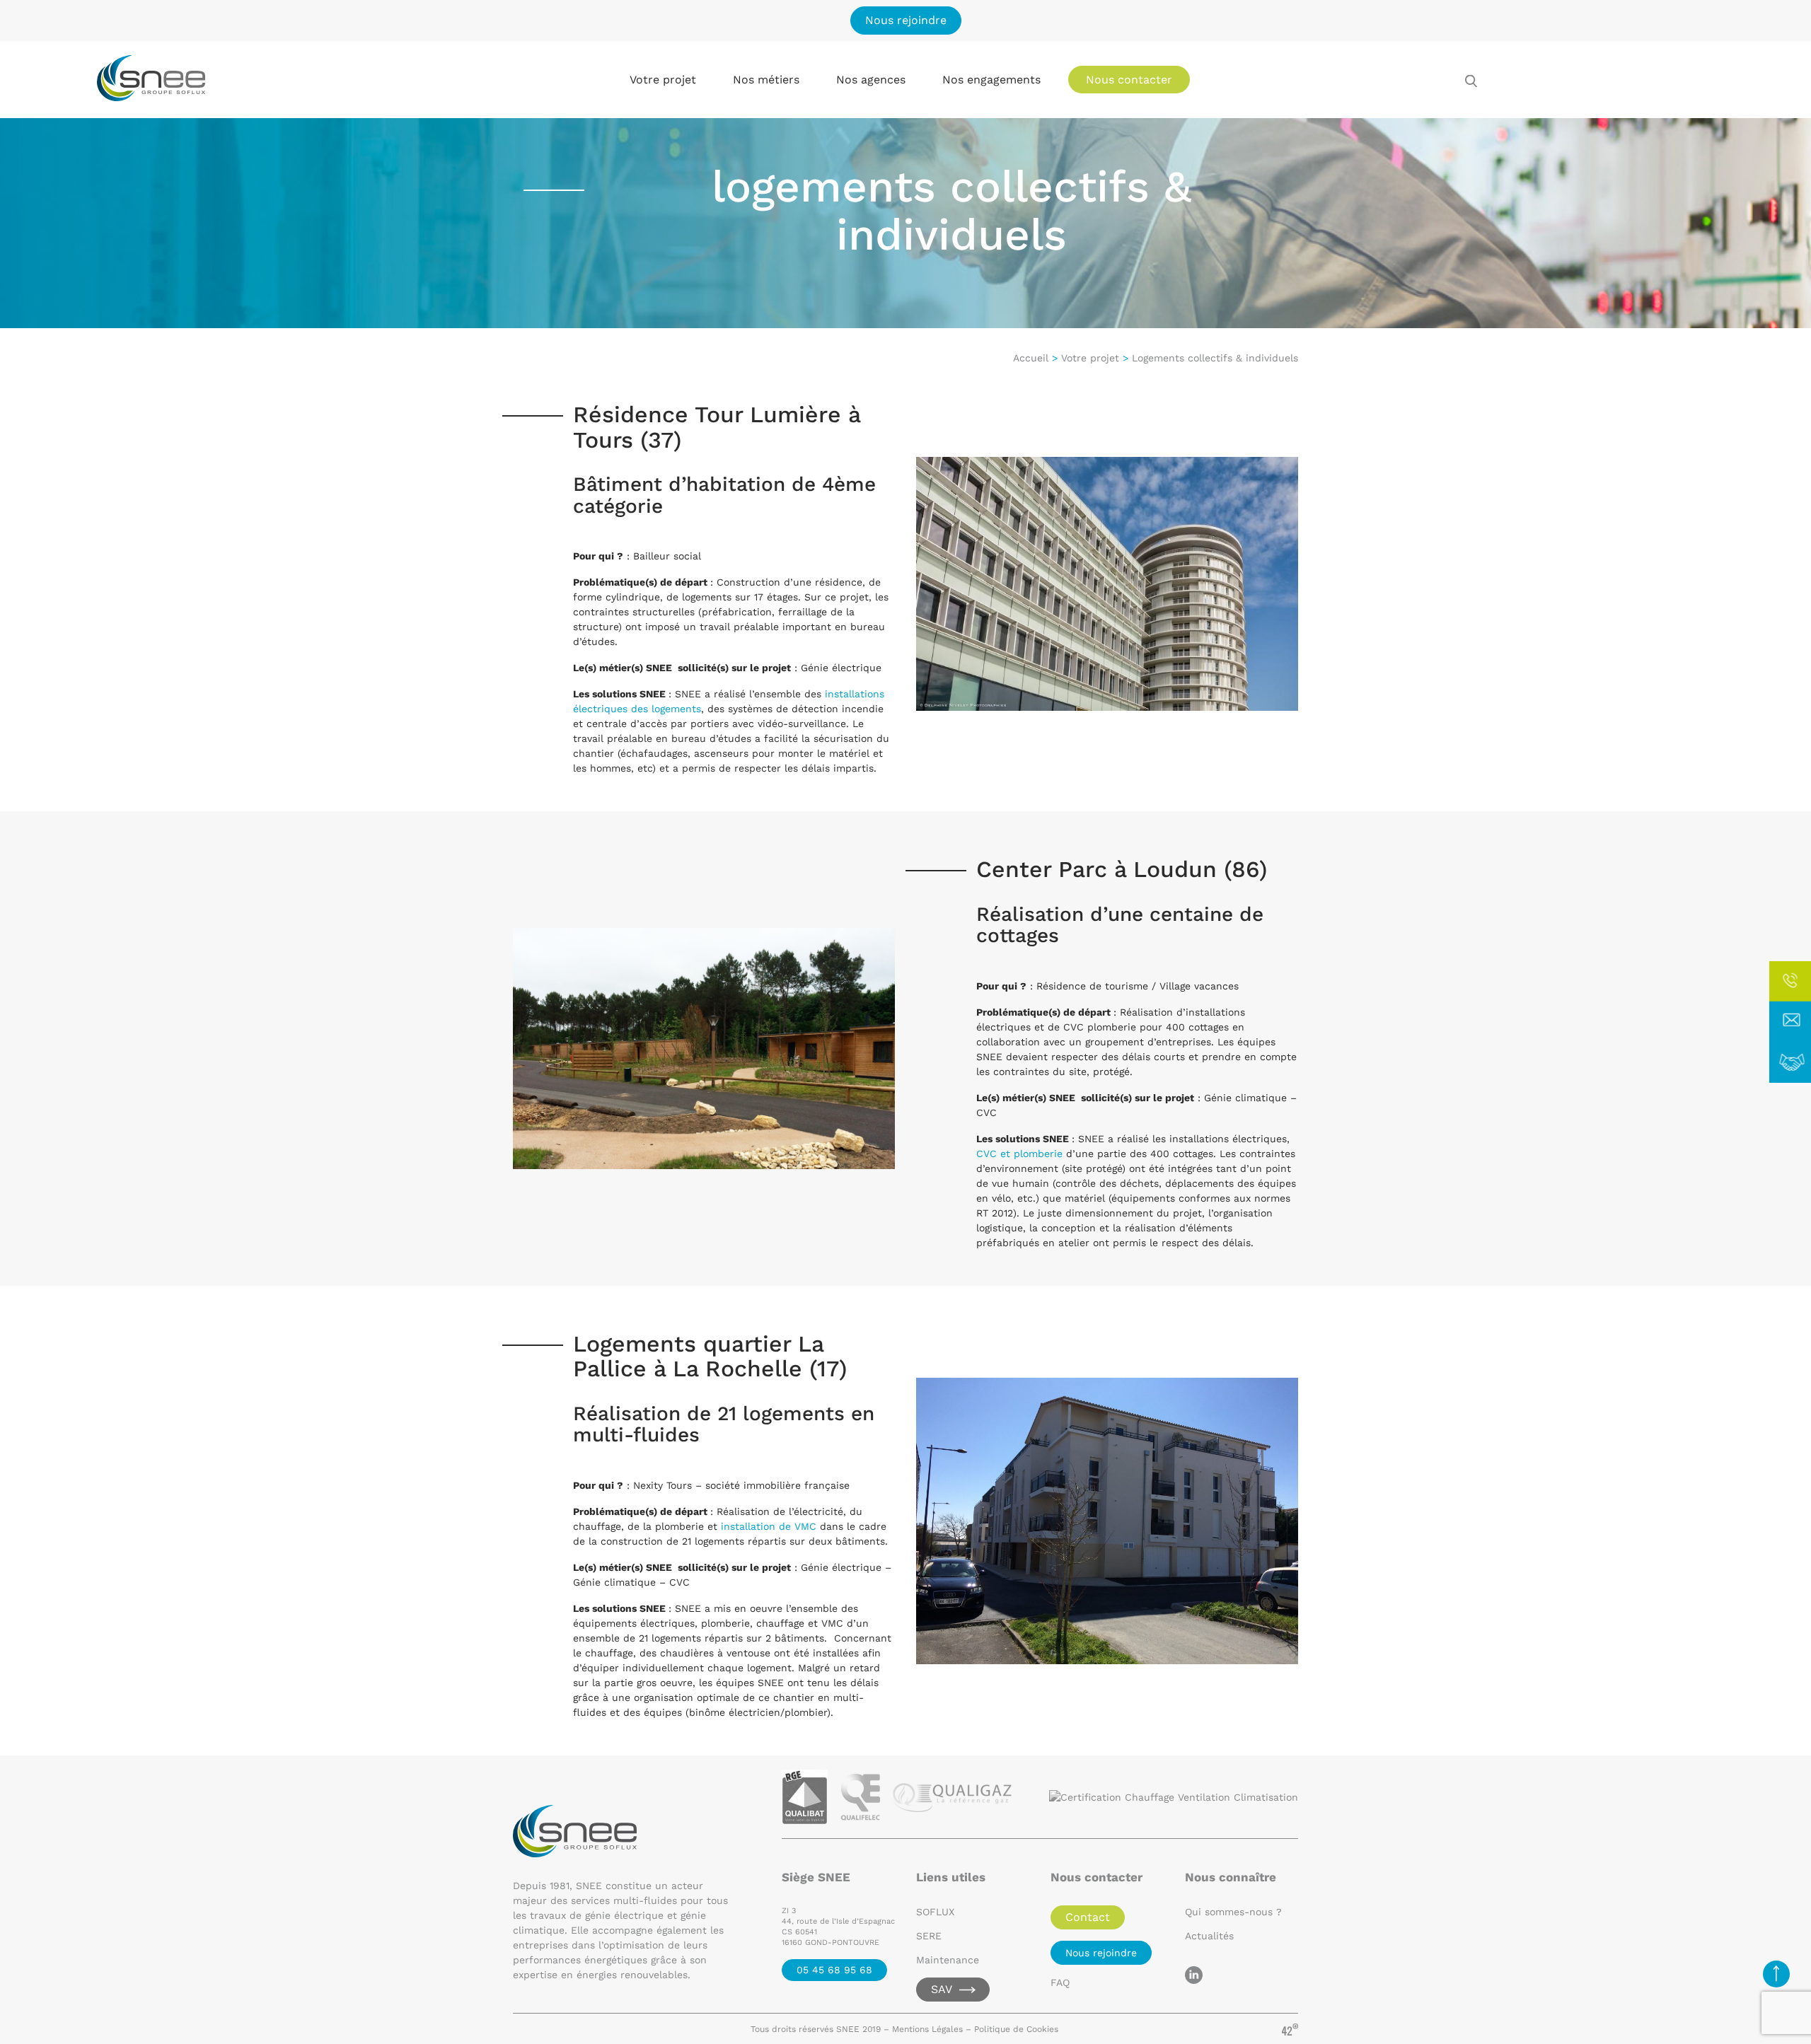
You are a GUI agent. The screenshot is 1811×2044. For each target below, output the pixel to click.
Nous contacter (1129, 80)
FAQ (1060, 1982)
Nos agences (871, 80)
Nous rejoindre (906, 20)
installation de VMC (769, 1526)
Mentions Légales (927, 2029)
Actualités (1209, 1936)
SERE (929, 1936)
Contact (1088, 1917)
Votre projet (1090, 358)
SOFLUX (935, 1912)
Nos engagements (991, 80)
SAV (942, 1989)
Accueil (1031, 358)
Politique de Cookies (1018, 2029)
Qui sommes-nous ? (1233, 1912)
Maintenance (948, 1960)
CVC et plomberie (1019, 1154)
